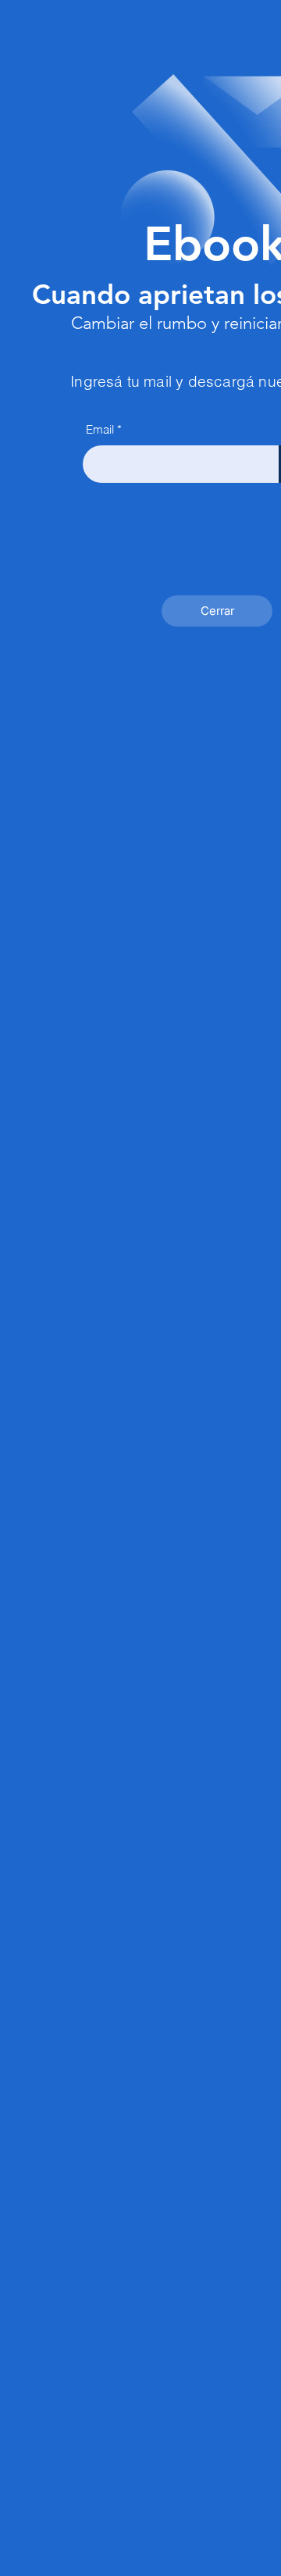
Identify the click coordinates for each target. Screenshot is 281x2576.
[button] (217, 611)
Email (100, 429)
